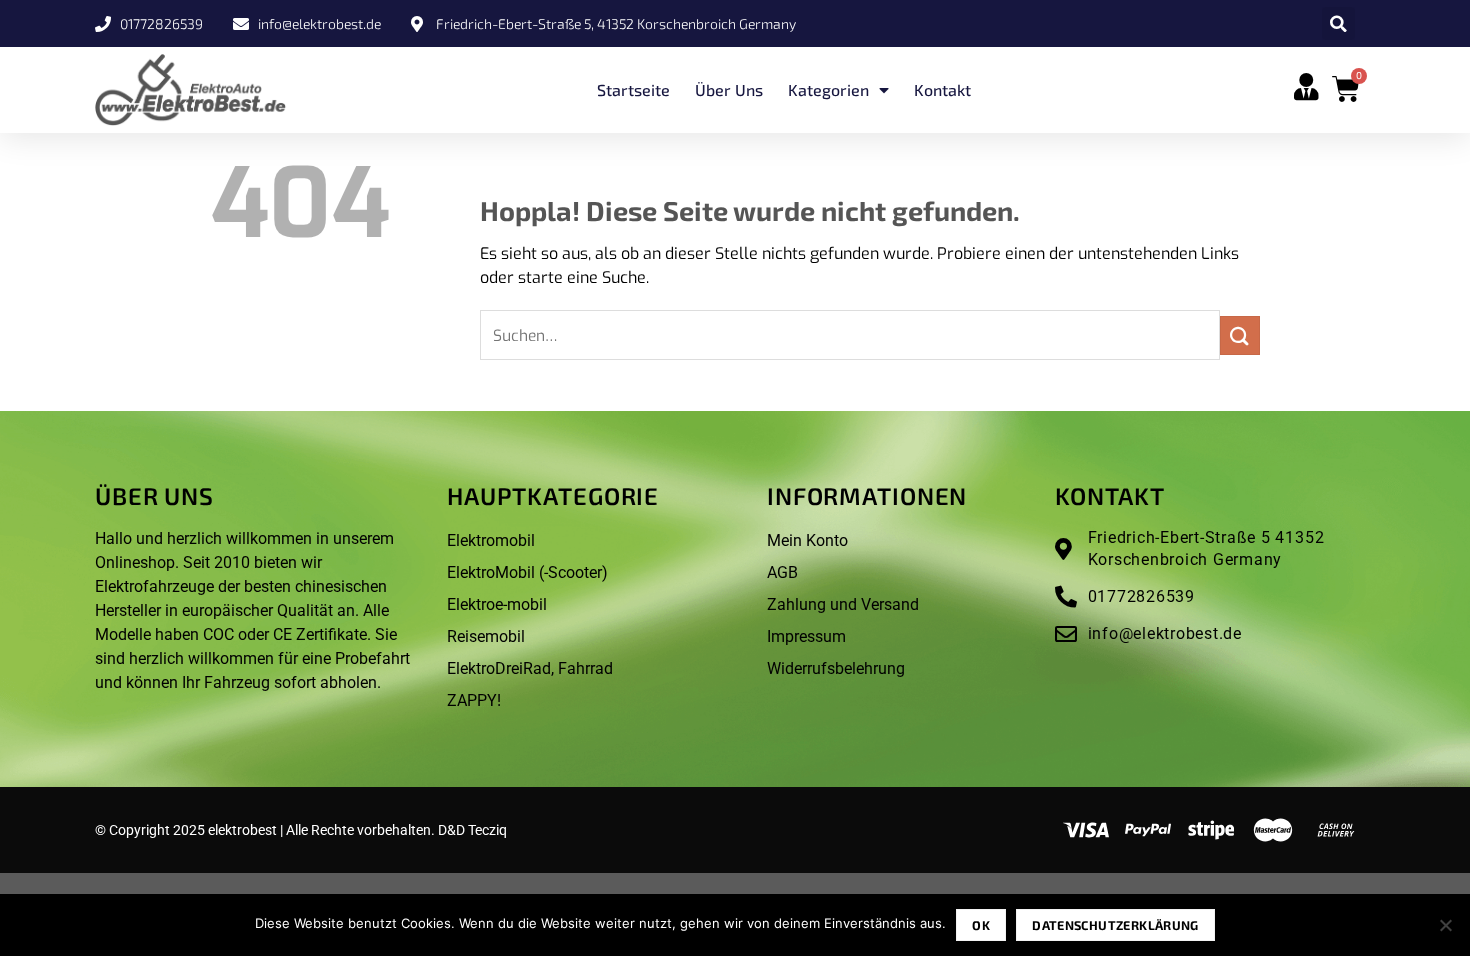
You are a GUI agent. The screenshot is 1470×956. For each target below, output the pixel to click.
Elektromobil (491, 540)
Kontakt (942, 89)
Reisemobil (486, 636)
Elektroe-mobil (497, 604)
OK (981, 925)
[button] (1338, 23)
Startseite (633, 89)
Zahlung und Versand (843, 604)
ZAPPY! (474, 700)
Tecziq (487, 830)
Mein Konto (807, 540)
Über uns (729, 89)
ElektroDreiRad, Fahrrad (530, 668)
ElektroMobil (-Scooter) (527, 572)
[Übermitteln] (1240, 335)
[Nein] (1445, 931)
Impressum (806, 636)
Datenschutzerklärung (1115, 925)
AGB (782, 572)
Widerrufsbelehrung (836, 668)
